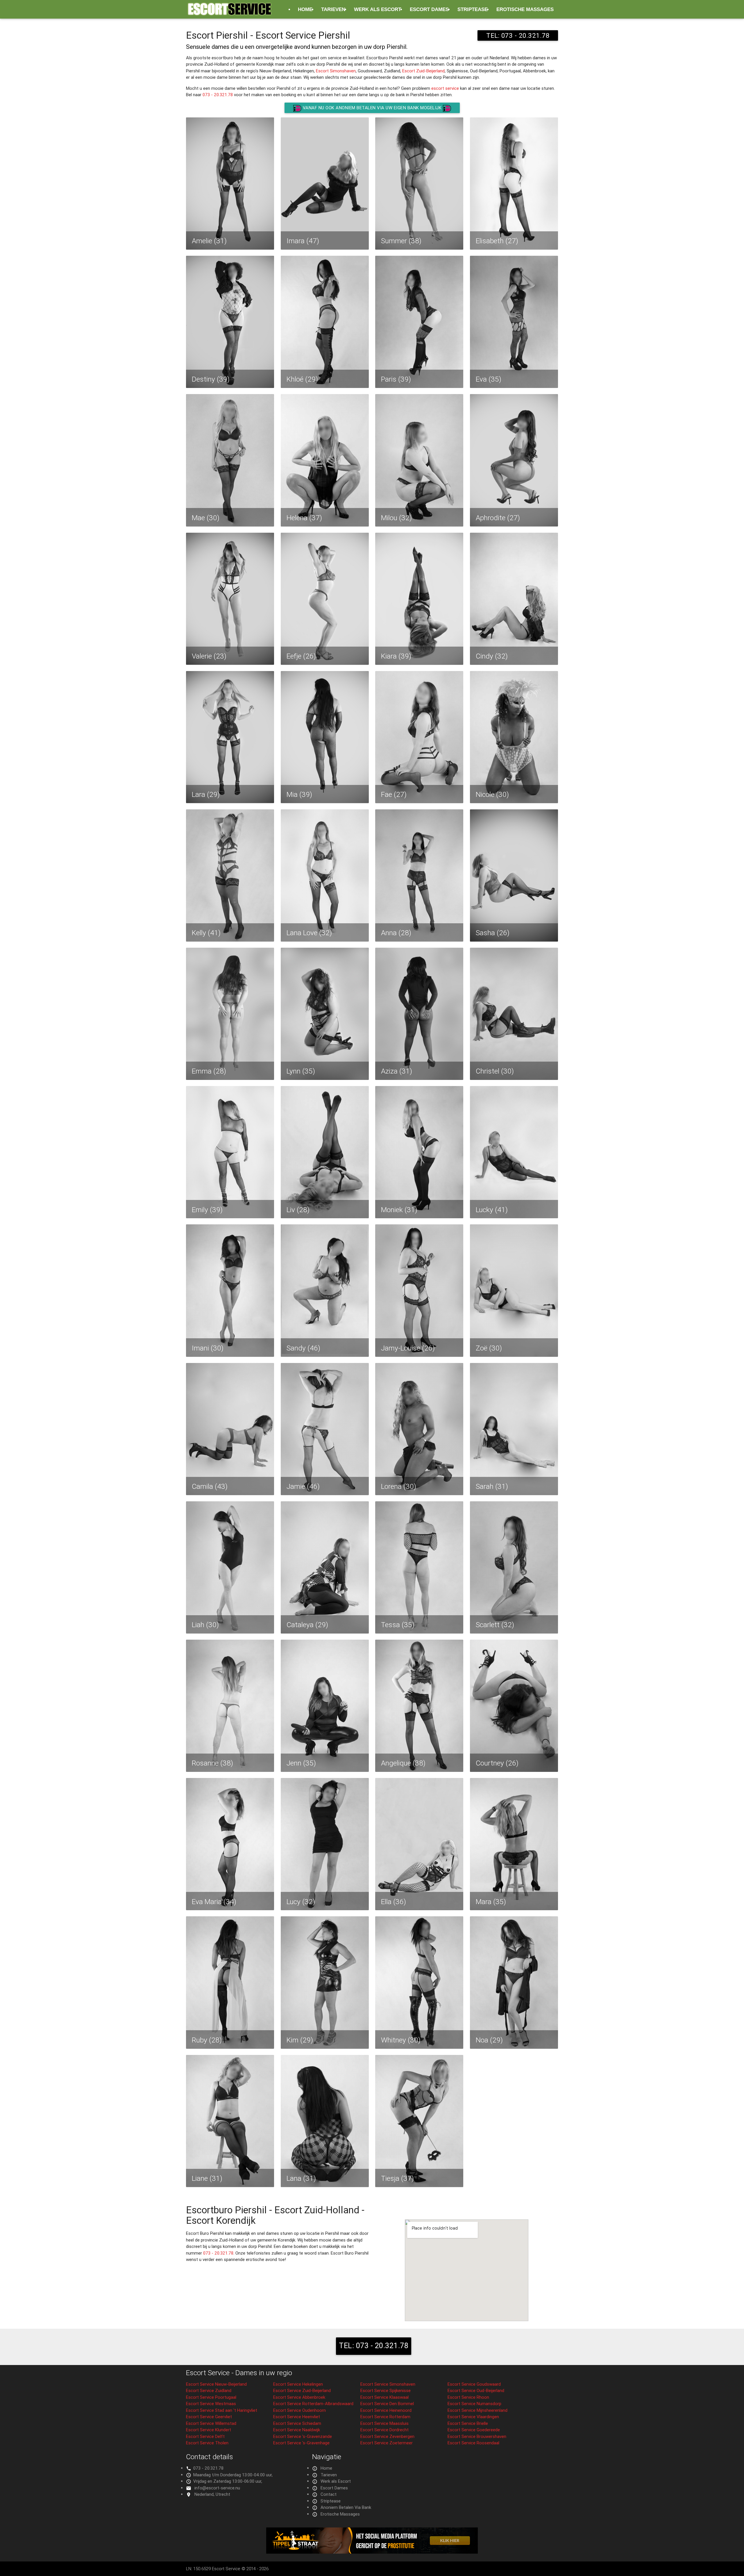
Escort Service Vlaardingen (473, 2417)
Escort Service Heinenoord (386, 2410)
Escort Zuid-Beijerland (423, 71)
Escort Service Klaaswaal (384, 2397)
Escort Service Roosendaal (473, 2443)
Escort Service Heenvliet (297, 2417)
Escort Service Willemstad (211, 2423)
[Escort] (372, 2552)
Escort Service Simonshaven (388, 2384)
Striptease (473, 9)
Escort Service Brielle (468, 2423)
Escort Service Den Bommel (387, 2404)
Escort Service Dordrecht (384, 2430)
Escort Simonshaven (336, 71)
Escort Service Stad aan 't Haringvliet (222, 2410)
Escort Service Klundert (209, 2430)
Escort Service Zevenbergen (387, 2436)
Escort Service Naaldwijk (297, 2430)
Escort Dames (429, 9)
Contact (329, 2494)
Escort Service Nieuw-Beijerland (216, 2384)
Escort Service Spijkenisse (386, 2390)
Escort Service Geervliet (209, 2417)
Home (305, 9)
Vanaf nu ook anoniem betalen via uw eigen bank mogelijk (372, 108)
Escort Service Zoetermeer (387, 2443)
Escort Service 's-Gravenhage (301, 2443)
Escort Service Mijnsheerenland (477, 2410)
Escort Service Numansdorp (474, 2404)
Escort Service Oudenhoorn (299, 2410)
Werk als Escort (378, 9)
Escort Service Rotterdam (385, 2417)
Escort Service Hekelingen (298, 2384)
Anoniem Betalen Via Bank (346, 2507)
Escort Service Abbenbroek (299, 2397)
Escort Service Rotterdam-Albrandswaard (313, 2404)
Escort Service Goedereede (474, 2430)
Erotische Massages (525, 9)
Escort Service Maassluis (384, 2423)
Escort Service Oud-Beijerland (476, 2390)
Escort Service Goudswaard (474, 2384)
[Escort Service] (230, 12)
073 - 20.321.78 (218, 95)
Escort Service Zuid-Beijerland (302, 2390)
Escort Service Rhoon (468, 2397)
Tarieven (333, 9)
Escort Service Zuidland (209, 2390)
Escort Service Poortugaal (211, 2397)
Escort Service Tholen (207, 2443)
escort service (445, 88)
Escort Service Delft (205, 2436)
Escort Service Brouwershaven (477, 2436)
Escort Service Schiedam (297, 2423)
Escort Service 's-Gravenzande (303, 2436)
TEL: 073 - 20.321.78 (518, 35)
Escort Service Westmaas (211, 2404)
